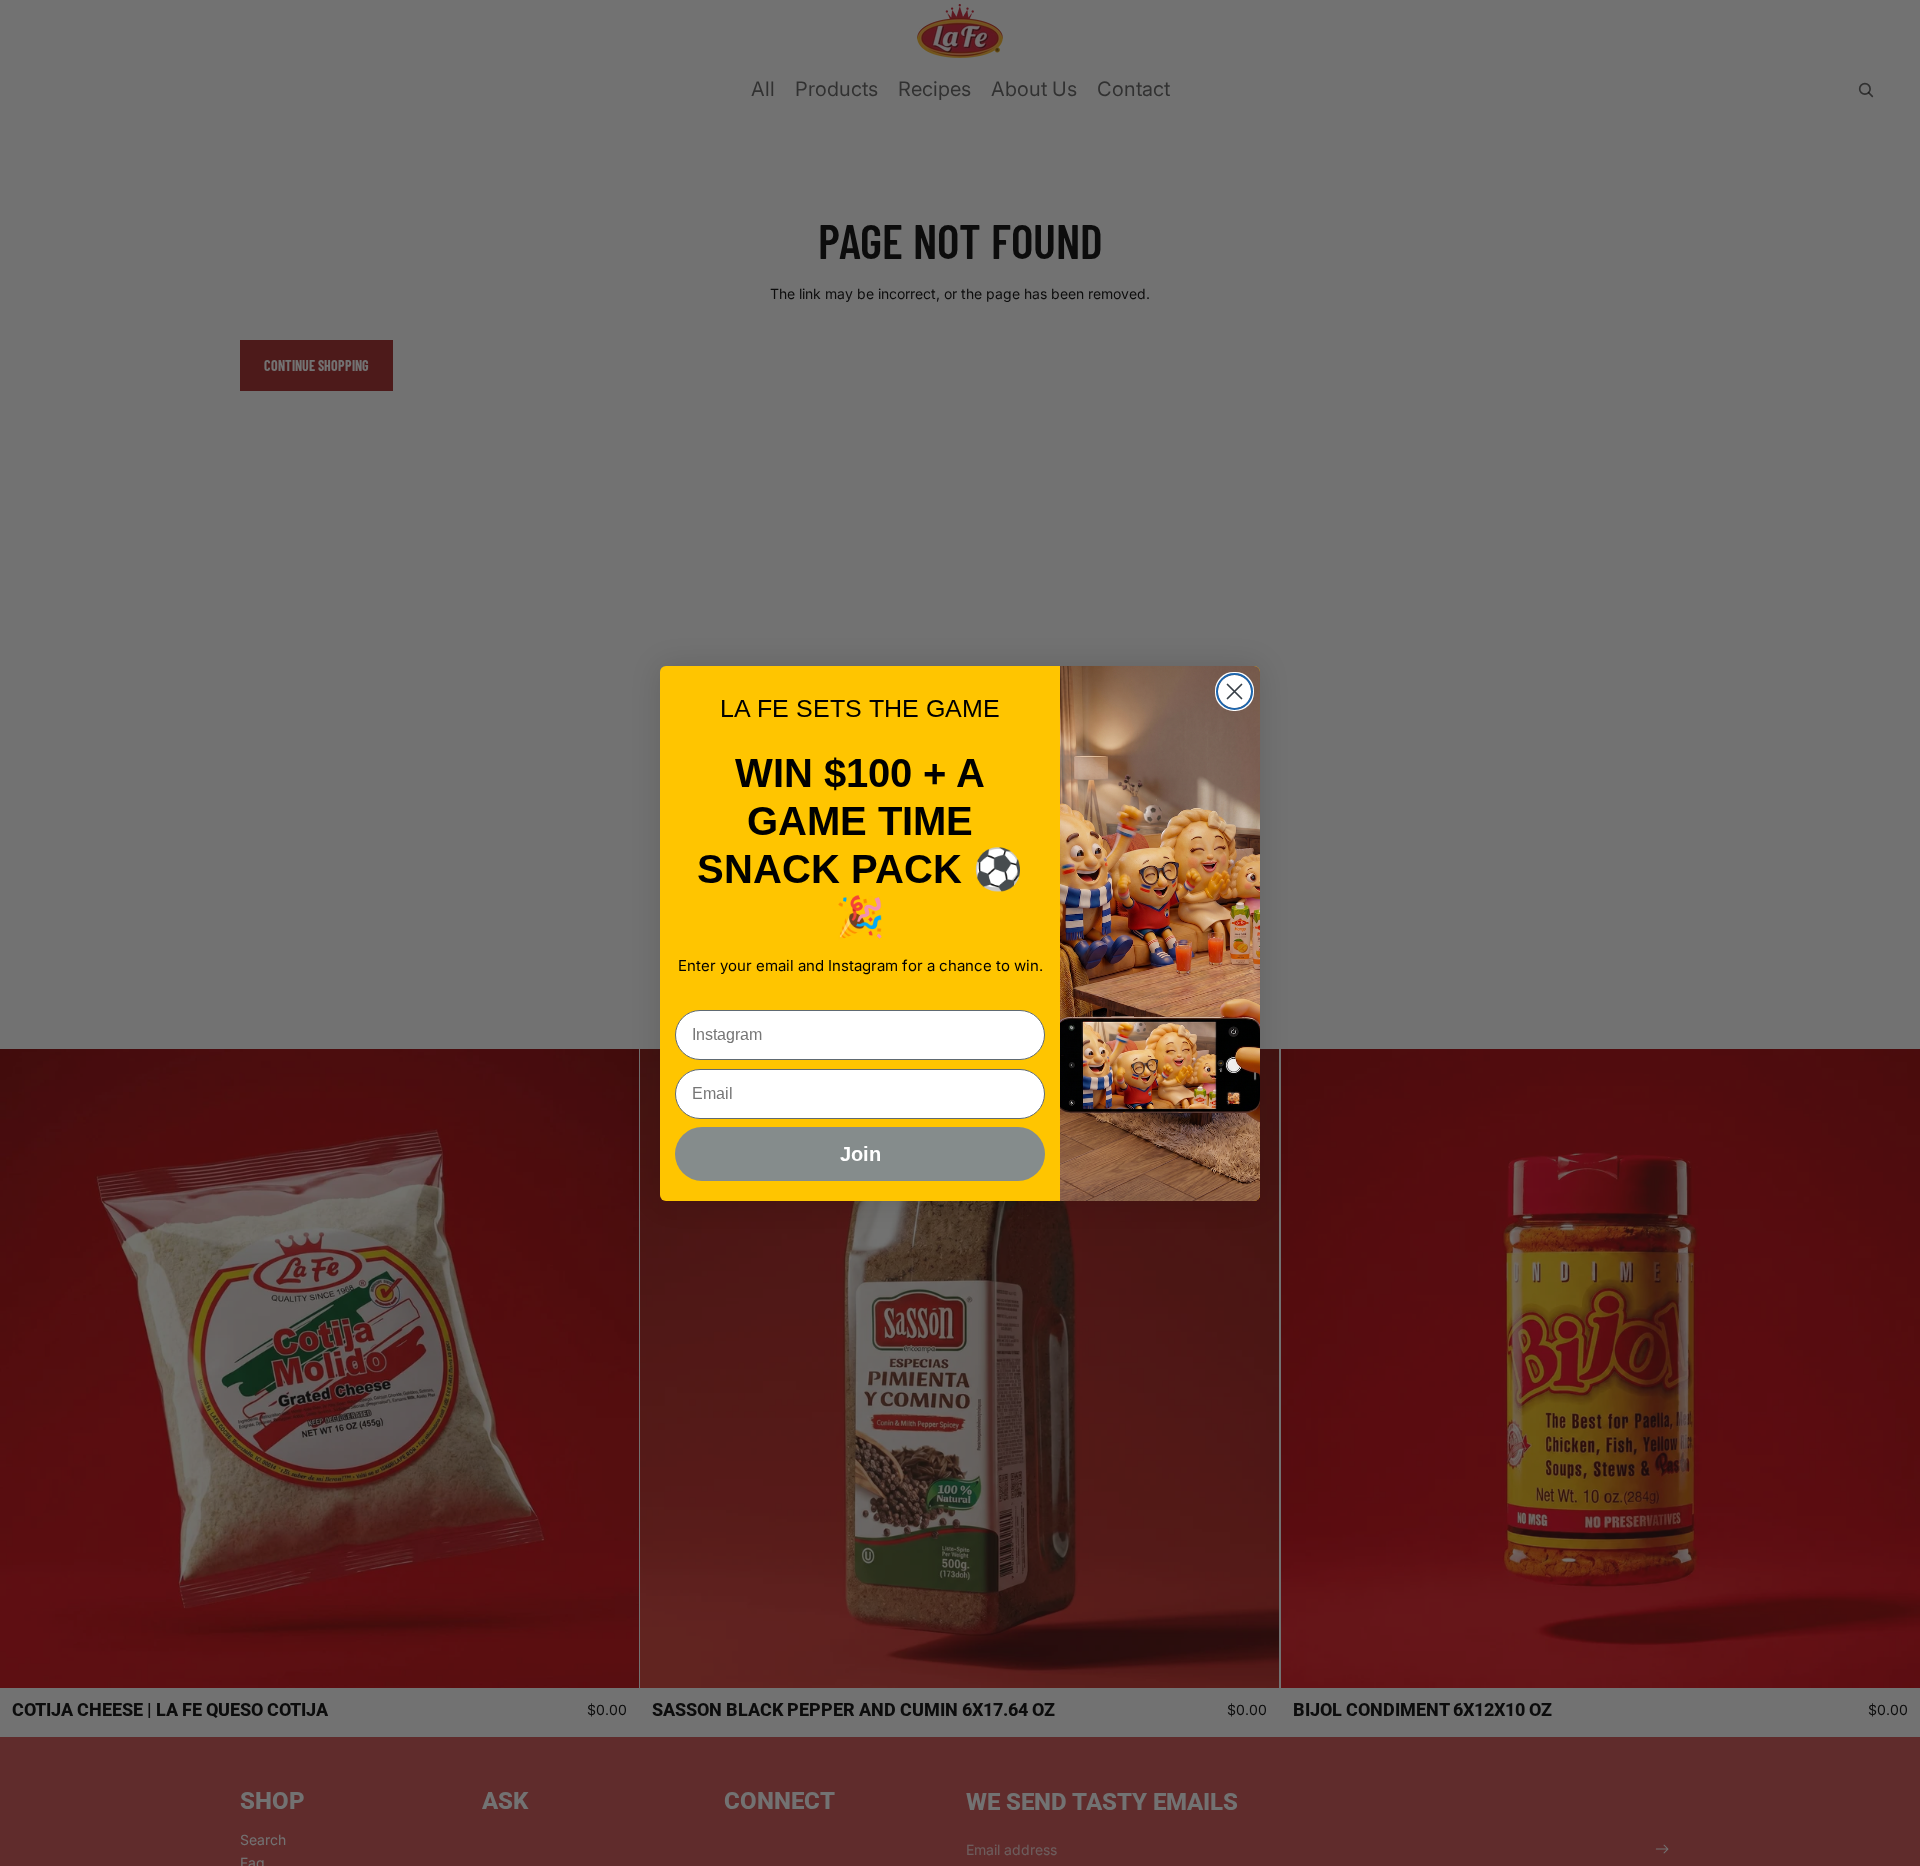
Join (860, 1154)
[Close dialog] (1234, 691)
